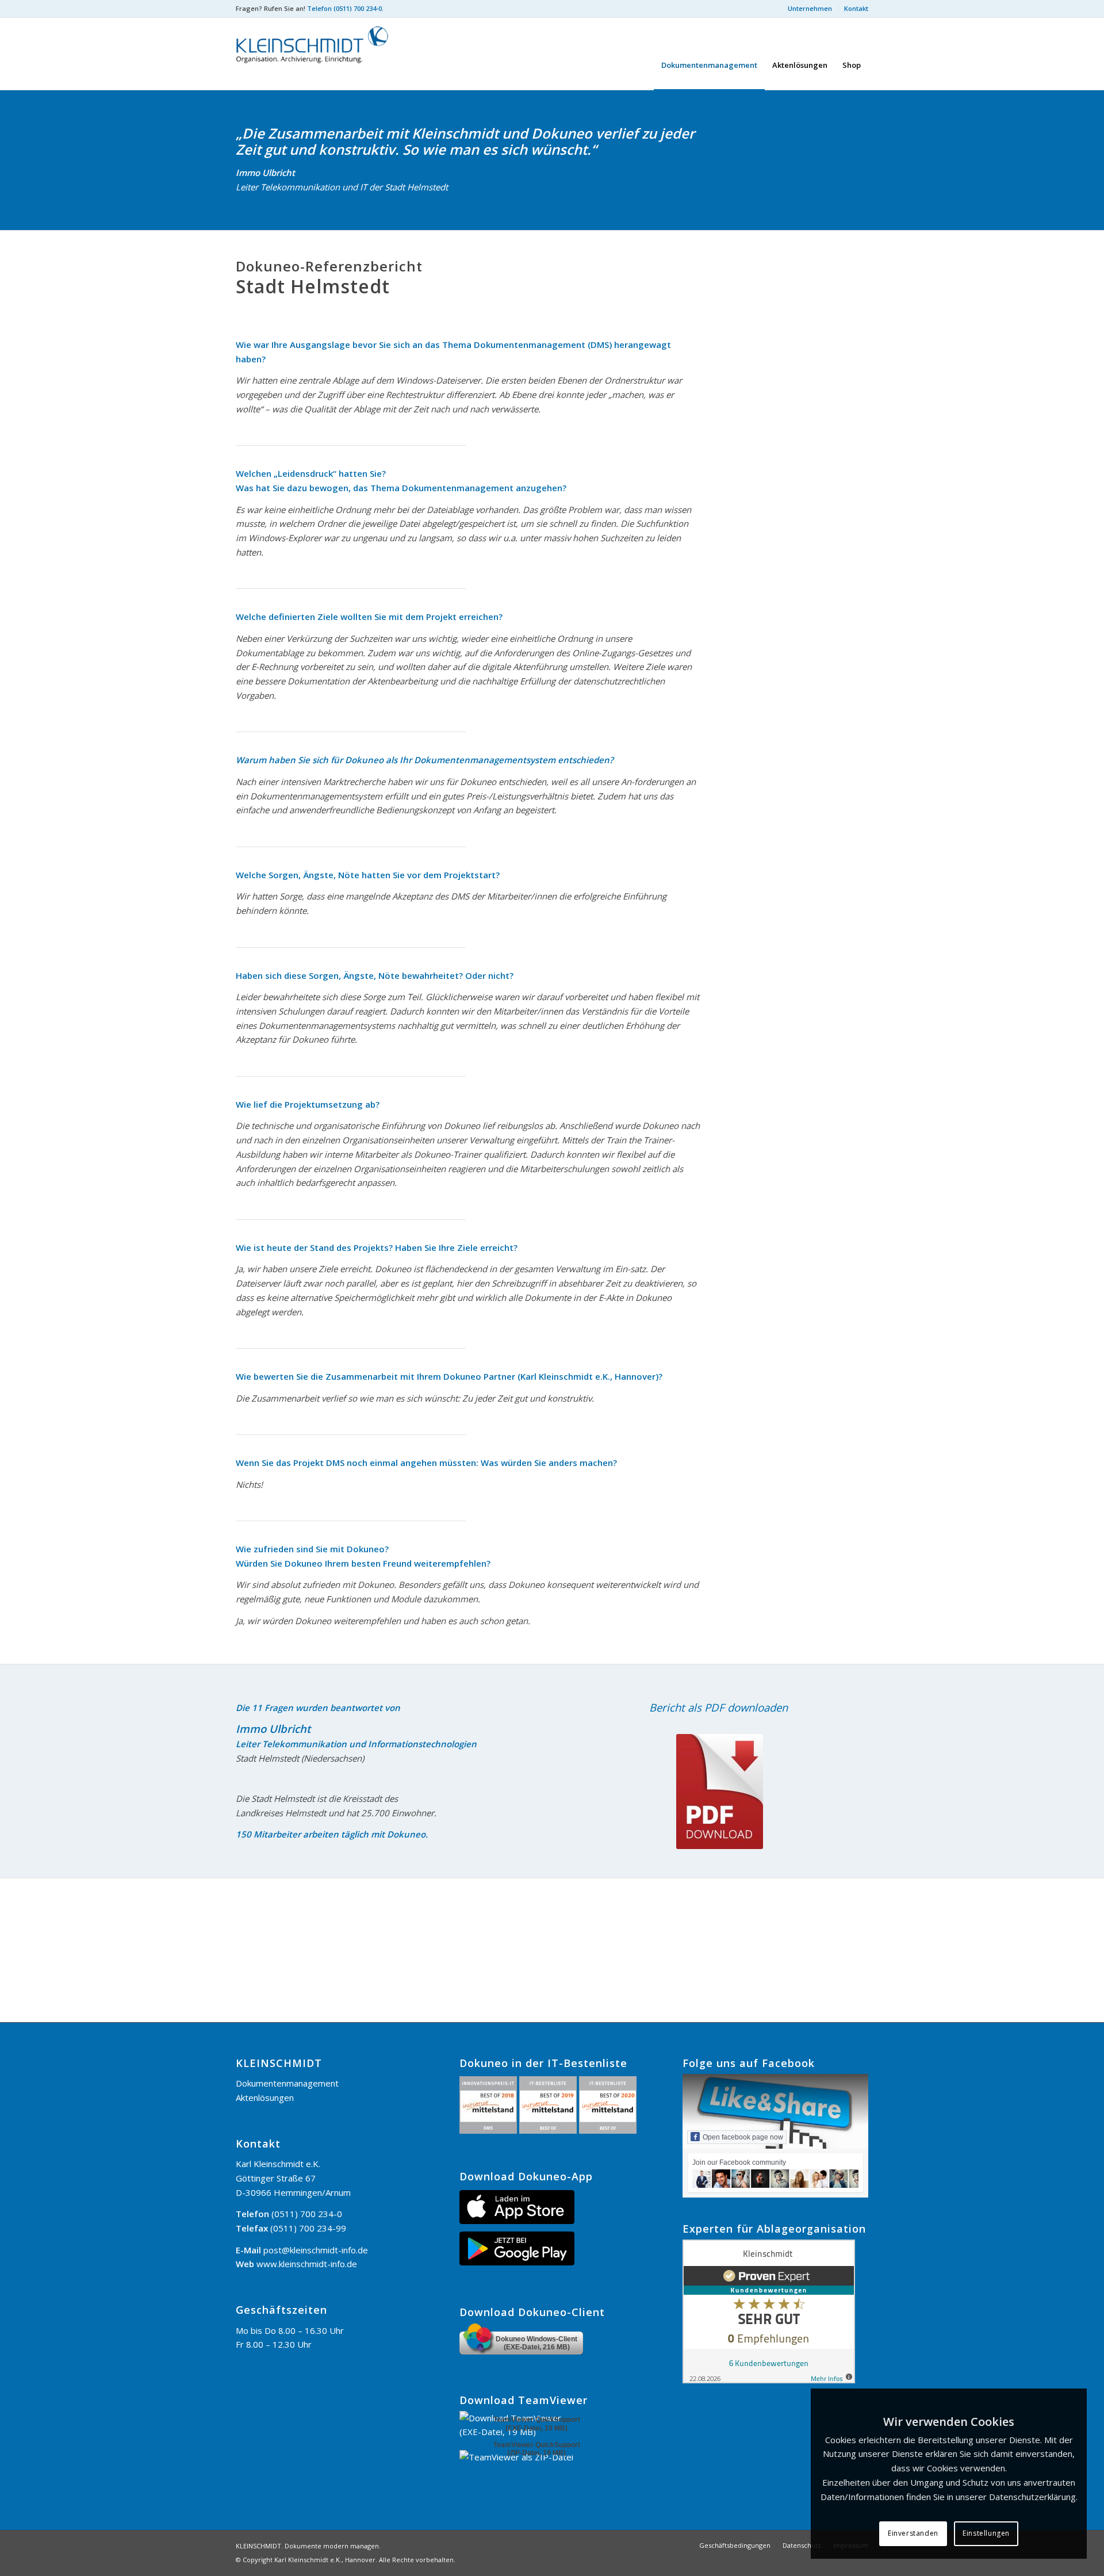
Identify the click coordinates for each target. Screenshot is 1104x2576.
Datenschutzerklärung (1032, 2497)
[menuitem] (810, 9)
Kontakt (856, 8)
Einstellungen (986, 2533)
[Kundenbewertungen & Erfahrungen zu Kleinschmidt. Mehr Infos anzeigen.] (769, 2380)
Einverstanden (913, 2533)
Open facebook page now (743, 2137)
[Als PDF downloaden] (720, 1792)
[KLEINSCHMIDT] (322, 54)
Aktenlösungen (265, 2097)
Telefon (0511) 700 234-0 (344, 8)
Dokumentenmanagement (287, 2083)
